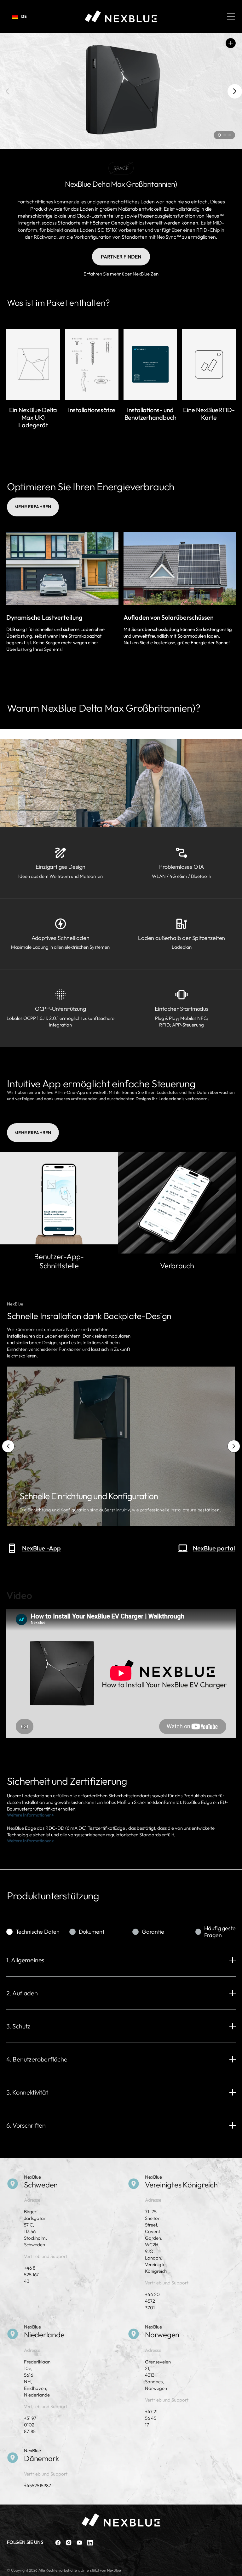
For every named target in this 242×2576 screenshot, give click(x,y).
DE (24, 16)
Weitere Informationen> (31, 1815)
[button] (231, 16)
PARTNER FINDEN (121, 257)
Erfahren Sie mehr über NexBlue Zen (121, 274)
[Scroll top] (234, 2568)
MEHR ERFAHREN (33, 507)
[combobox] (19, 16)
